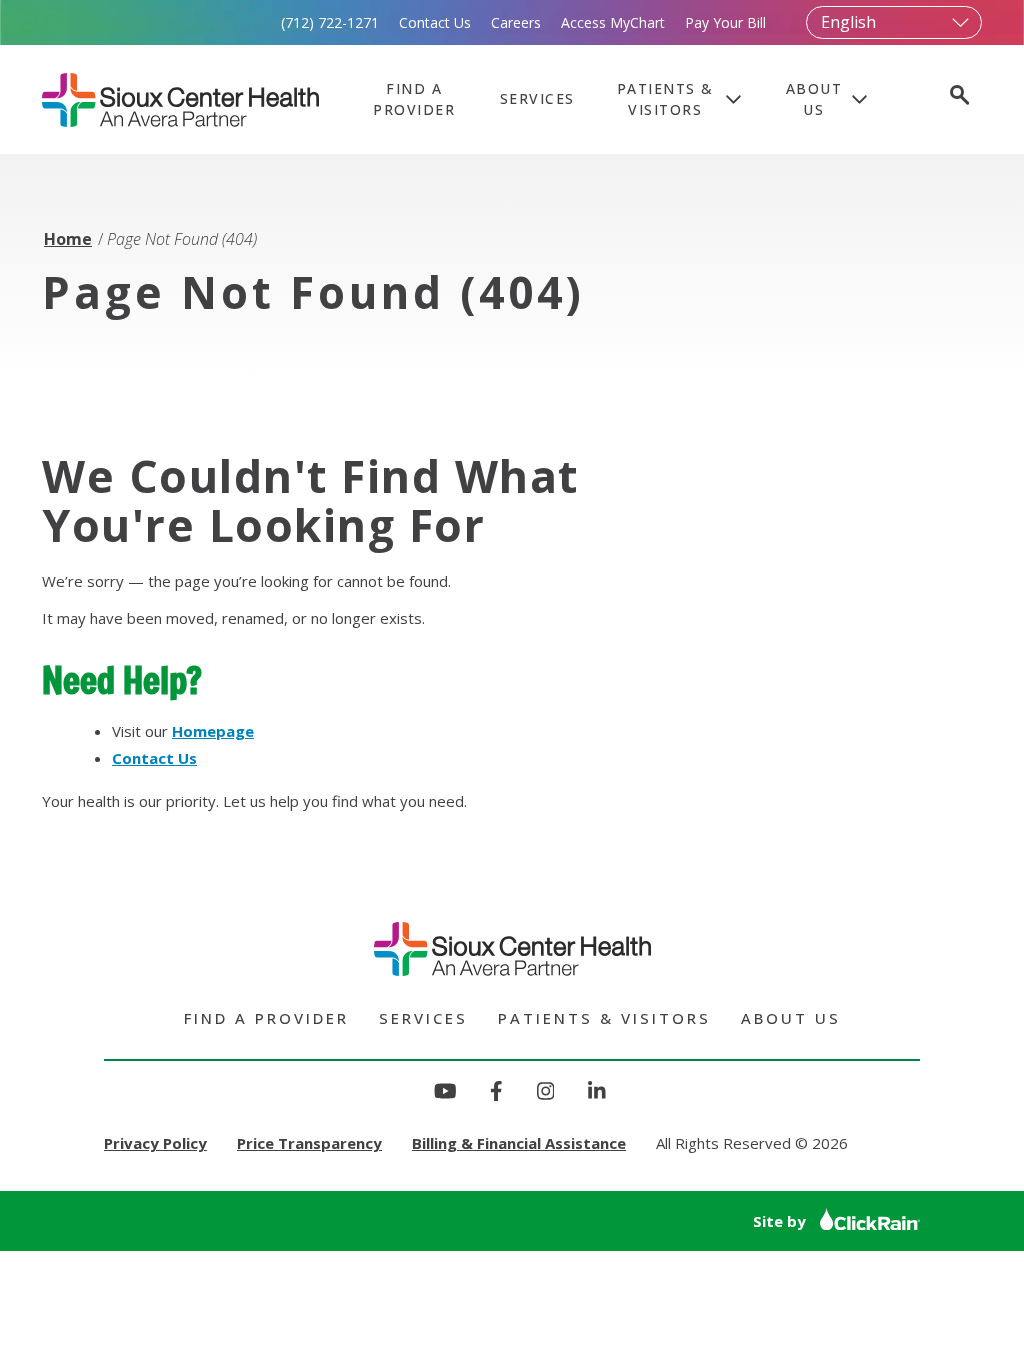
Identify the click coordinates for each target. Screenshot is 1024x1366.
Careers (516, 22)
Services (537, 98)
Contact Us (435, 22)
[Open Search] (958, 97)
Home (68, 239)
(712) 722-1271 (330, 22)
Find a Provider (414, 99)
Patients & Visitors (665, 99)
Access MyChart (613, 22)
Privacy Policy (155, 1143)
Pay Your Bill (725, 22)
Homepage (213, 731)
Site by (781, 1221)
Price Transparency (309, 1143)
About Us (814, 99)
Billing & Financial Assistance (519, 1143)
